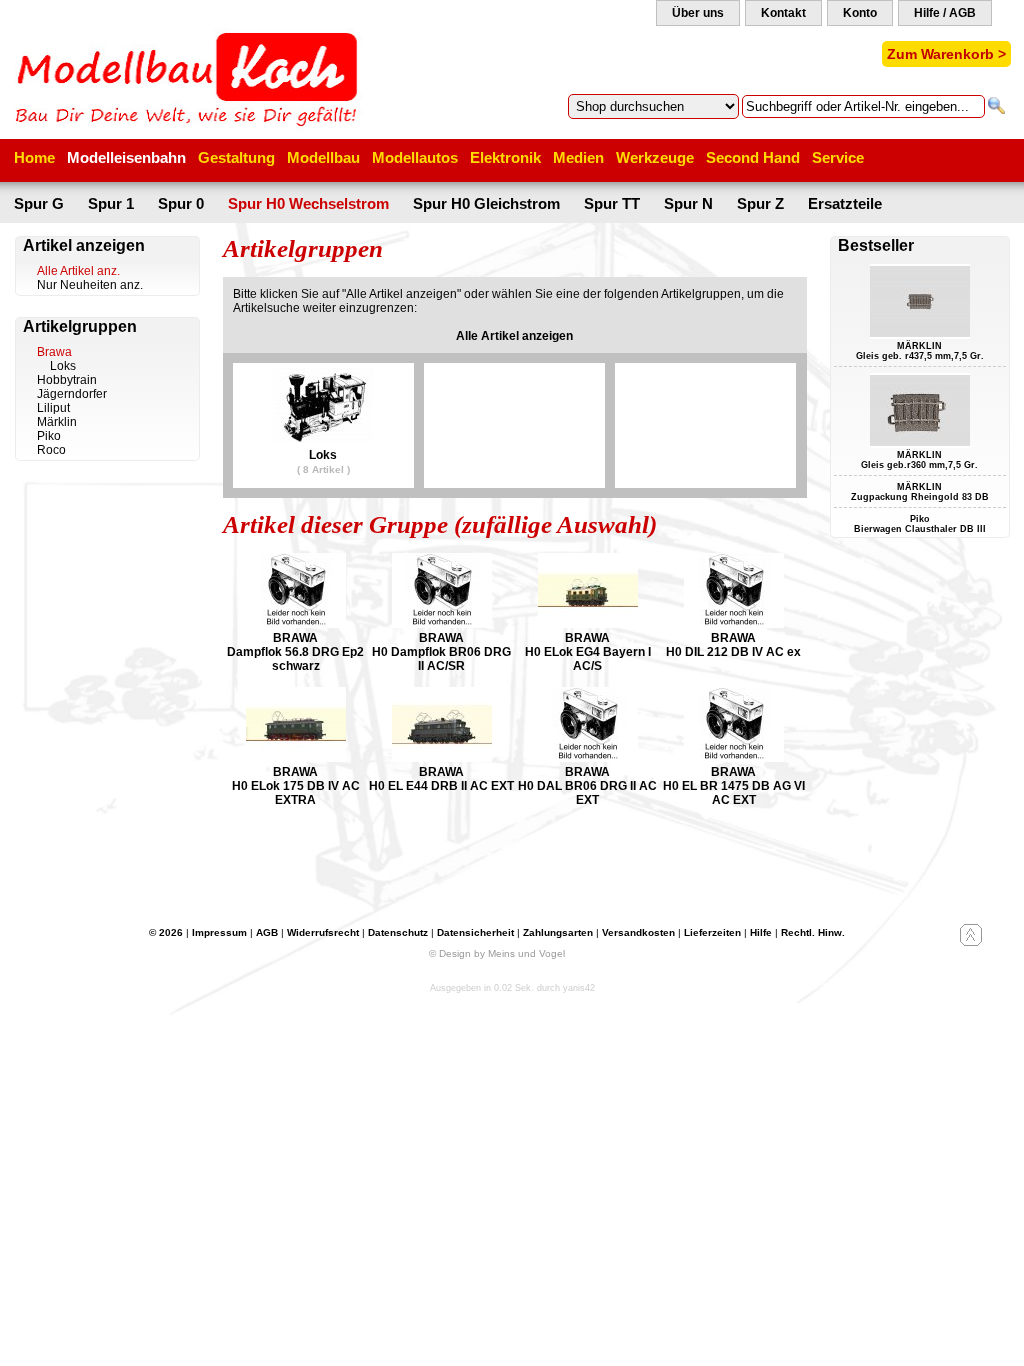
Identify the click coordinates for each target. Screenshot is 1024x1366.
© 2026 (166, 932)
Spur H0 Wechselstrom (308, 203)
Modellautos (415, 157)
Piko (49, 436)
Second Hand (753, 157)
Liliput (53, 408)
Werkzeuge (655, 157)
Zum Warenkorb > (946, 54)
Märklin (57, 422)
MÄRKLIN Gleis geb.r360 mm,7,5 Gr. (919, 460)
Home (34, 157)
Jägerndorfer (72, 394)
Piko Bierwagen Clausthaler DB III (920, 524)
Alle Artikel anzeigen (514, 336)
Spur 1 (111, 203)
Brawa (54, 352)
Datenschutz (398, 932)
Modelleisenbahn (126, 157)
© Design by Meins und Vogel (497, 953)
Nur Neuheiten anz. (90, 285)
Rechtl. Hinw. (813, 932)
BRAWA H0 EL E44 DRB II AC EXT (441, 779)
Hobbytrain (67, 380)
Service (838, 157)
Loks (63, 366)
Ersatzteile (845, 203)
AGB (267, 932)
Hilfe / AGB (945, 13)
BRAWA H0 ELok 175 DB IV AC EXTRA (296, 786)
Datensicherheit (475, 932)
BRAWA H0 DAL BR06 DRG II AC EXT (587, 786)
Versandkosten (638, 932)
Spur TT (612, 203)
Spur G (39, 203)
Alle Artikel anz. (78, 271)
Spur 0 (181, 203)
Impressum (219, 932)
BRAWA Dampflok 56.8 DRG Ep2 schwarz (295, 652)
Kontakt (783, 13)
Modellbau (323, 157)
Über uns (698, 13)
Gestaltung (236, 157)
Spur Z (760, 203)
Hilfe (761, 932)
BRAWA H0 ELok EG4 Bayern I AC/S (588, 652)
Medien (578, 157)
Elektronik (505, 157)
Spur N (688, 203)
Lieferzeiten (712, 932)
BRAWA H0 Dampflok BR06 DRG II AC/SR (441, 652)
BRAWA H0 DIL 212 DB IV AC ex (733, 645)
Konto (860, 13)
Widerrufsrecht (323, 932)
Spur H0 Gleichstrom (486, 203)
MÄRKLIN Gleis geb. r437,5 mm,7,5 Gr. (920, 351)
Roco (51, 450)
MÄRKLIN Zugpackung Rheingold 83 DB (920, 492)
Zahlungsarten (558, 932)
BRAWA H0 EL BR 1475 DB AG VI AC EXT (734, 786)
